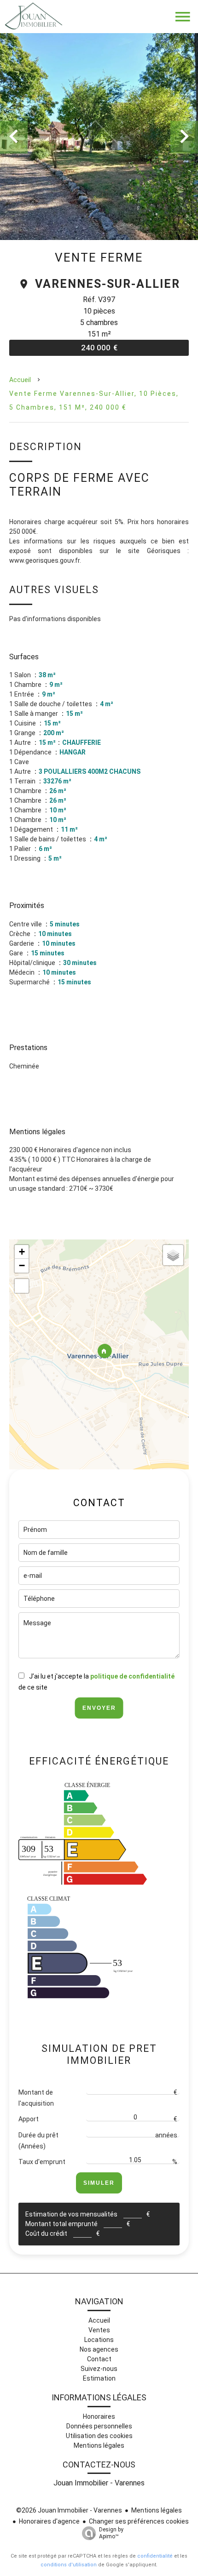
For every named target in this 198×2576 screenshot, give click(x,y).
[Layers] (173, 1255)
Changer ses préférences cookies (139, 2521)
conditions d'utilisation (69, 2565)
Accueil (20, 380)
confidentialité (155, 2556)
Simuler (99, 2183)
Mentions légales (157, 2510)
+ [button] (22, 1252)
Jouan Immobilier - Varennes (99, 2483)
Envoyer (99, 1708)
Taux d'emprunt (42, 2162)
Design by (111, 2533)
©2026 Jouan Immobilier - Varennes (69, 2510)
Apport (29, 2119)
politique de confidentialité (132, 1676)
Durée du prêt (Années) (38, 2141)
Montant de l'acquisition (36, 2098)
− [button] (22, 1265)
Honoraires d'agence (49, 2521)
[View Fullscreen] (22, 1286)
